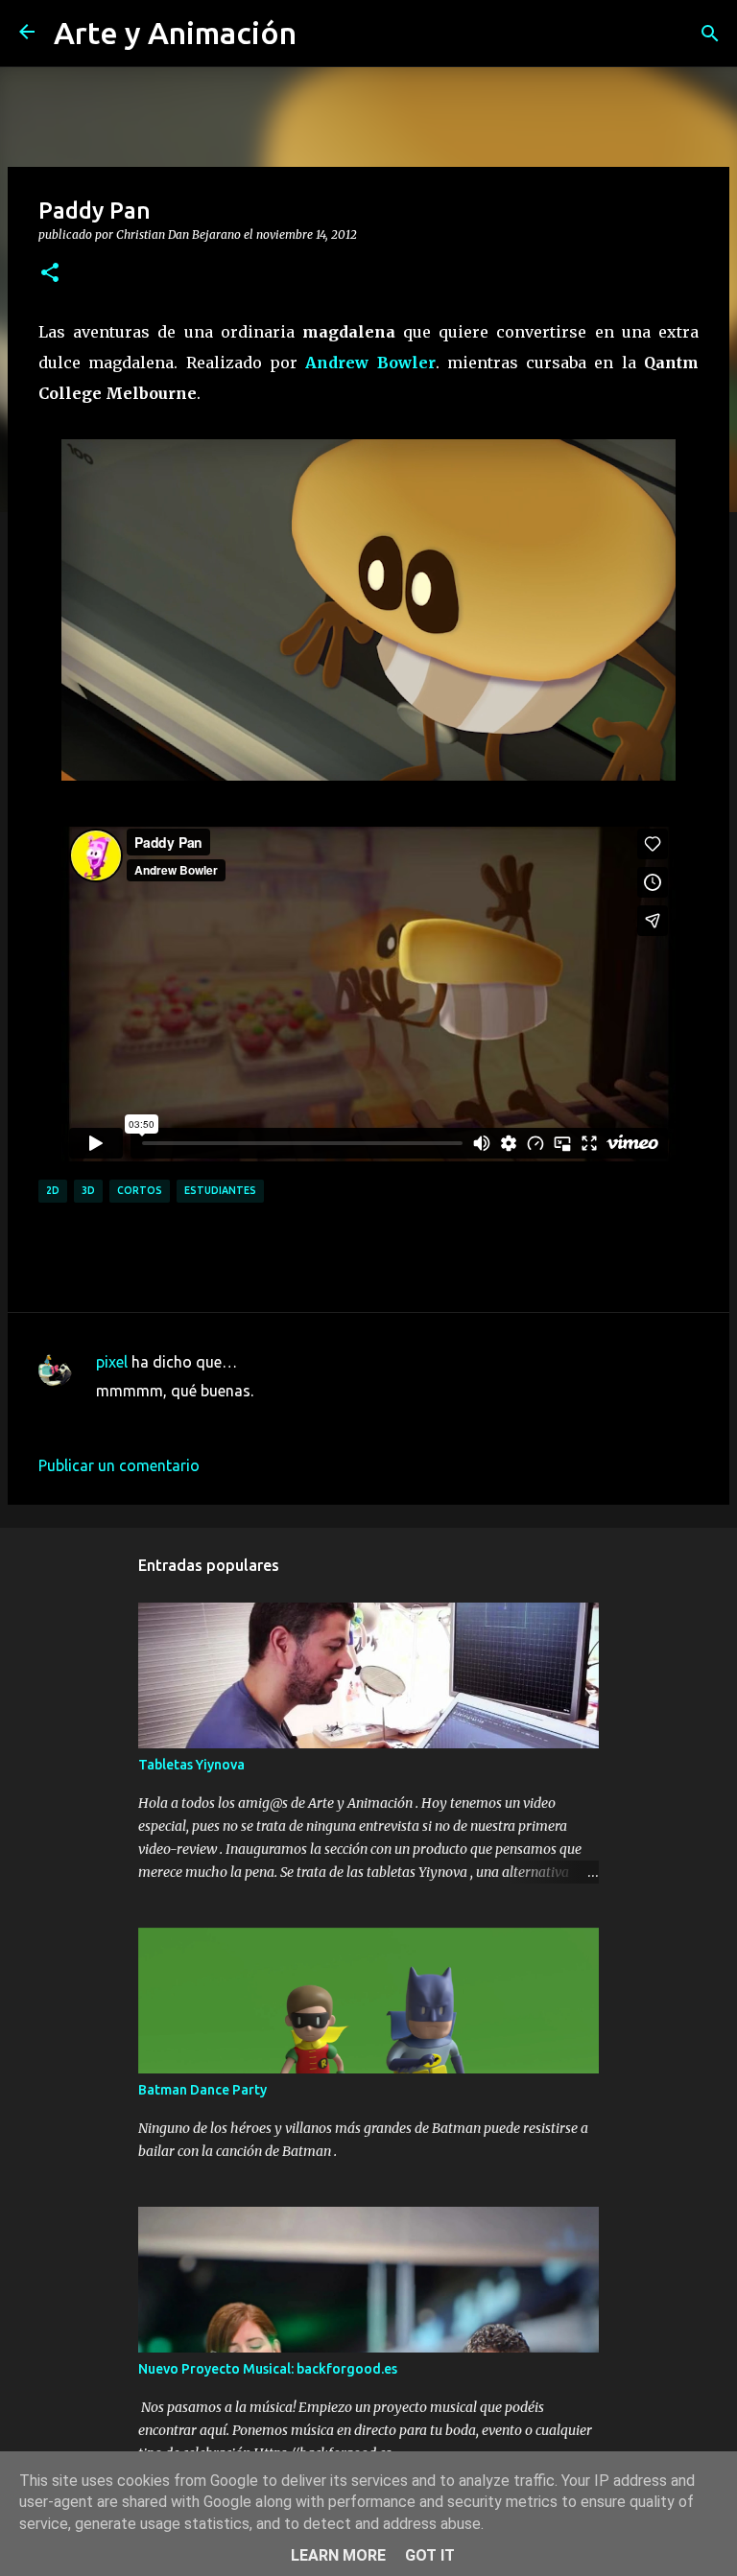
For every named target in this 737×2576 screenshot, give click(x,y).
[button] (50, 273)
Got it (430, 2555)
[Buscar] (710, 34)
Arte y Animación (175, 33)
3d (88, 1190)
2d (53, 1190)
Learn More (338, 2555)
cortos (140, 1190)
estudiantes (220, 1190)
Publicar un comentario (119, 1465)
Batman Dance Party (202, 2090)
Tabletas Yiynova (191, 1765)
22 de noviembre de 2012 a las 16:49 (222, 1419)
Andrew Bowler (370, 363)
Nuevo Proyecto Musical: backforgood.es (268, 2369)
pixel (112, 1362)
